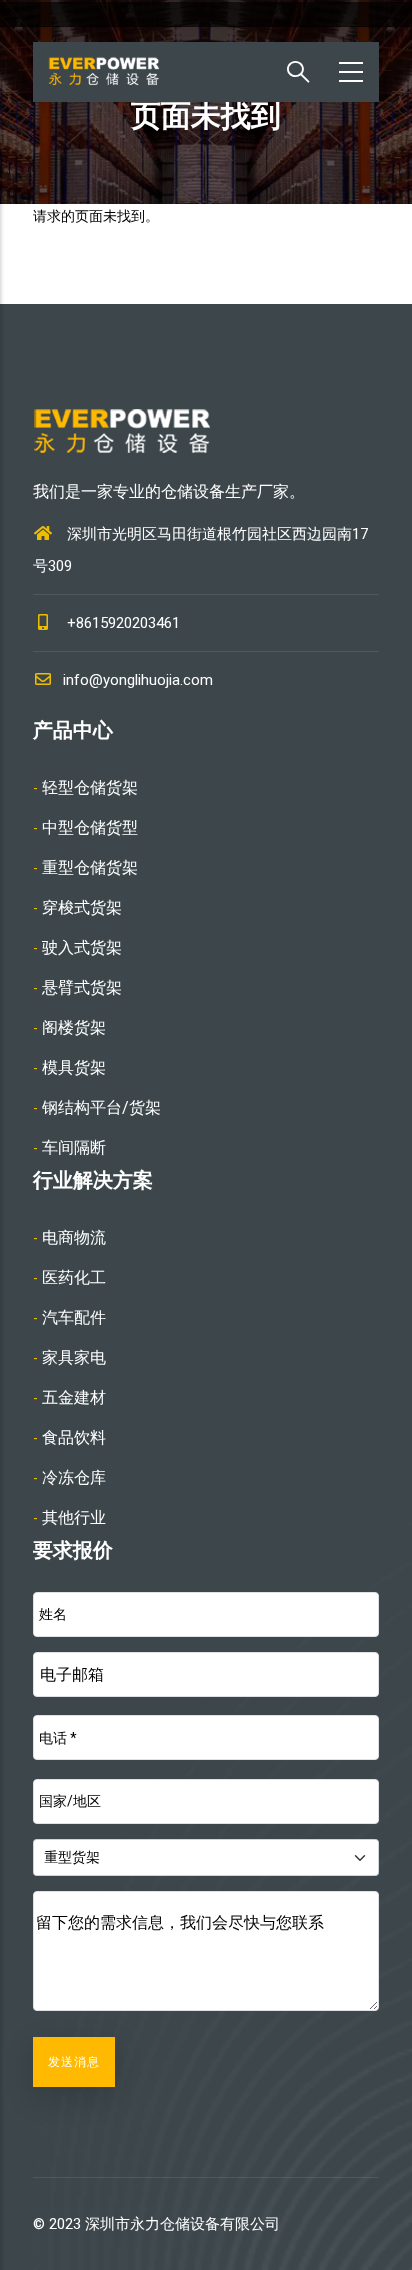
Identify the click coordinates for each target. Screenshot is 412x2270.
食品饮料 (74, 1437)
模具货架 (74, 1067)
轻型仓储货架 (90, 787)
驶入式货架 (82, 947)
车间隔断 (74, 1147)
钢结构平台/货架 (101, 1107)
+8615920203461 (123, 623)
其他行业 (74, 1517)
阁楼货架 (74, 1027)
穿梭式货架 (82, 907)
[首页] (117, 72)
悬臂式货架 (82, 987)
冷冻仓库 (74, 1477)
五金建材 (74, 1397)
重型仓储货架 (90, 867)
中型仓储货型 (90, 827)
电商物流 (74, 1237)
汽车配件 (74, 1317)
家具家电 (74, 1357)
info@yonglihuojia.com (138, 680)
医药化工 (74, 1277)
